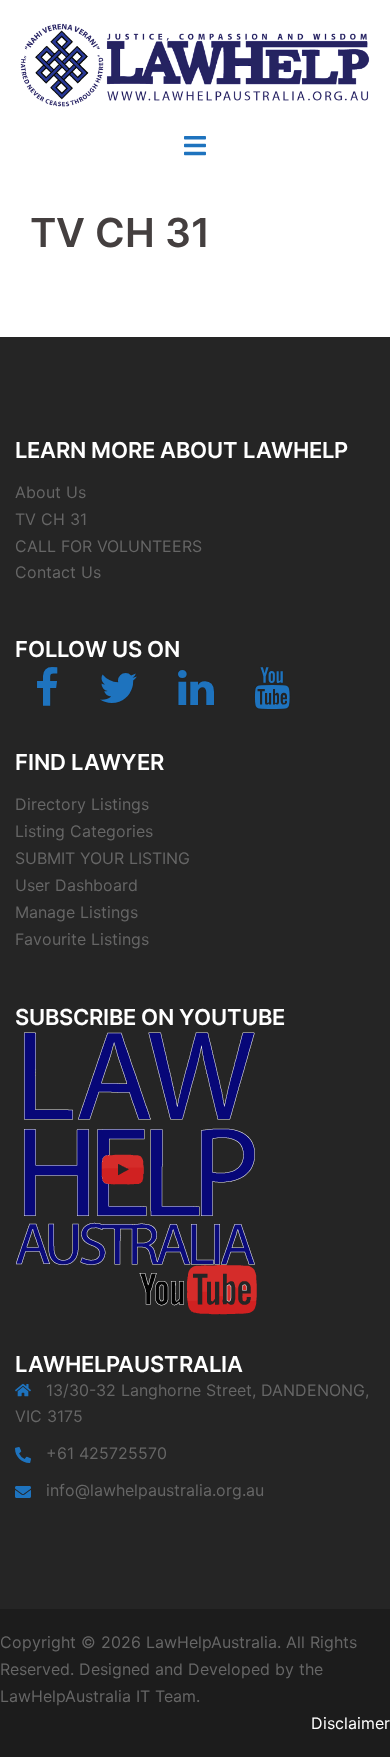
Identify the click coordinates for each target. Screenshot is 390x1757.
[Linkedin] (196, 697)
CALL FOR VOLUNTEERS (108, 546)
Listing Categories (84, 831)
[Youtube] (272, 697)
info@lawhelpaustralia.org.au (155, 1490)
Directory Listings (82, 804)
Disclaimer (350, 1723)
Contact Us (58, 572)
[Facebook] (47, 697)
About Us (50, 492)
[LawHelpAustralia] (195, 64)
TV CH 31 (51, 519)
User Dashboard (76, 885)
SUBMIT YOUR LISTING (102, 858)
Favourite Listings (82, 939)
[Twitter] (118, 697)
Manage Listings (76, 912)
